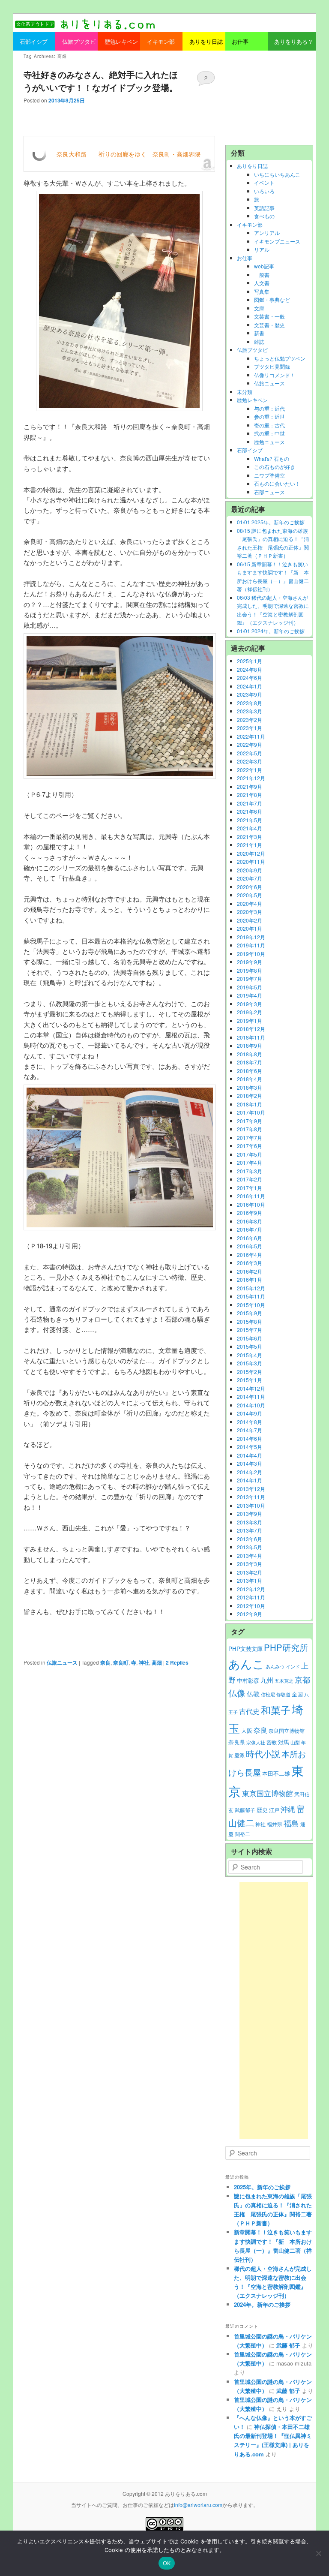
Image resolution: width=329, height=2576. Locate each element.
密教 (272, 1742)
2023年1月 (250, 728)
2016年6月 (250, 1238)
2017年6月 (250, 1146)
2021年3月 (250, 837)
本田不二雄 (276, 1773)
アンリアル (267, 233)
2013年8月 (250, 1522)
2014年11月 (251, 1396)
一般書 (262, 275)
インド (293, 1667)
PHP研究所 (286, 1647)
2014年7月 (250, 1430)
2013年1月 (250, 1580)
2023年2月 (250, 720)
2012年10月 (251, 1606)
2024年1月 (250, 686)
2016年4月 (250, 1255)
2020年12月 (251, 853)
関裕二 (242, 1834)
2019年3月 (250, 1004)
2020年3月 (250, 912)
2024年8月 (250, 669)
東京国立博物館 (268, 1793)
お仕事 (245, 258)
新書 (259, 333)
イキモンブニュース (277, 241)
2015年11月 (251, 1296)
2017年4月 (250, 1162)
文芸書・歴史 (269, 325)
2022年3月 (250, 761)
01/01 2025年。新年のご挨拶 (271, 522)
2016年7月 (250, 1229)
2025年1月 (250, 661)
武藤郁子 (245, 1810)
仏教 (253, 1694)
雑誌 (259, 341)
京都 (302, 1679)
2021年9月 (250, 786)
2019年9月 (250, 962)
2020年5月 (250, 895)
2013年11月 (251, 1497)
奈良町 (121, 1662)
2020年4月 (250, 903)
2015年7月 (250, 1330)
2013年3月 (250, 1564)
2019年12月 (251, 937)
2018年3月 (250, 1087)
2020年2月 (250, 920)
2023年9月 (250, 694)
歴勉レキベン (252, 400)
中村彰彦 (248, 1680)
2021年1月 (250, 845)
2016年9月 (250, 1213)
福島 (291, 1823)
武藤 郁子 (288, 2345)
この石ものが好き (275, 467)
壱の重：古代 (269, 425)
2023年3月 (250, 711)
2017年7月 (250, 1138)
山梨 (295, 1742)
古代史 (249, 1711)
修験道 (283, 1694)
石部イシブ (250, 450)
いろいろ (264, 191)
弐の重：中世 (269, 433)
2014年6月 (250, 1438)
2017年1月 (250, 1188)
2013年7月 (250, 1530)
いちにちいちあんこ (277, 174)
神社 (144, 1662)
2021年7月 (250, 803)
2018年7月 (250, 1062)
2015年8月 (250, 1321)
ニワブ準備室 (269, 475)
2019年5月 (250, 987)
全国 (297, 1694)
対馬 (284, 1742)
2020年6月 (250, 887)
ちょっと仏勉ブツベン (280, 358)
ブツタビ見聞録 (272, 366)
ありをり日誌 (252, 166)
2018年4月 (250, 1079)
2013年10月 (251, 1505)
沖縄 (288, 1809)
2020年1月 (250, 928)
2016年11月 (251, 1196)
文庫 (259, 308)
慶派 (239, 1755)
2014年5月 (250, 1447)
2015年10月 (251, 1305)
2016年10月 (251, 1204)
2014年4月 (250, 1455)
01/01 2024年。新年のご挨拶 (271, 631)
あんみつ (275, 1667)
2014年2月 (250, 1472)
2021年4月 (250, 828)
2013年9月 (250, 1513)
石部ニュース (269, 492)
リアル (262, 249)
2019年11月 (251, 945)
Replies (177, 1662)
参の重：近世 (269, 416)
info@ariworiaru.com (198, 2505)
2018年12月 (251, 1029)
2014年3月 (250, 1463)
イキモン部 (250, 224)
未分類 (245, 392)
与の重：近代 (269, 408)
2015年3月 (250, 1363)
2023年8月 (250, 703)
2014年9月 (250, 1413)
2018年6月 (250, 1071)
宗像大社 (256, 1742)
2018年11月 (251, 1037)
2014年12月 (251, 1388)
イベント (264, 182)
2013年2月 (250, 1572)
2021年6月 (250, 811)
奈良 (105, 1662)
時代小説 (263, 1754)
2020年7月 (250, 878)
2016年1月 (250, 1279)
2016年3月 (250, 1263)
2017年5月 (250, 1154)
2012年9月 (250, 1614)
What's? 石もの (272, 458)
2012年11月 (251, 1597)
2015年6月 (250, 1338)
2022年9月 (250, 744)
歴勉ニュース (269, 442)
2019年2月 (250, 1012)
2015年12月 (251, 1288)
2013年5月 (250, 1547)
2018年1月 (250, 1104)
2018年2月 (250, 1096)
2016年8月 (250, 1221)
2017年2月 (250, 1179)
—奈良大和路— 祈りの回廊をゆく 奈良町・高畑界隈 (126, 154)
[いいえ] (318, 2553)
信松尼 (268, 1694)
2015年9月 (250, 1313)
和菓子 (276, 1710)
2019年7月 (250, 978)
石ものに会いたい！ (277, 483)
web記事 (264, 266)
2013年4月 (250, 1556)
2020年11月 (251, 861)
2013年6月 (250, 1539)
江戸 (274, 1810)
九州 (267, 1680)
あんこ (246, 1664)
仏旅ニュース (62, 1662)
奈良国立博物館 (287, 1731)
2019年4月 (250, 995)
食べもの (264, 216)
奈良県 (237, 1742)
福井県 (275, 1824)
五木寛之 (284, 1681)
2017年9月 (250, 1121)
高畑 (157, 1662)
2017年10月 (251, 1112)
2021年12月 (251, 778)
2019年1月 (250, 1020)
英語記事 (264, 208)
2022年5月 (250, 753)
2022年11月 (251, 736)
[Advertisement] (269, 98)
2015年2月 (250, 1372)
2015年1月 (250, 1380)
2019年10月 (251, 954)
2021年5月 (250, 820)
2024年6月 (250, 678)
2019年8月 (250, 970)
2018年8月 (250, 1054)
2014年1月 (250, 1480)
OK (167, 2563)
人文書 (262, 283)
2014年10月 (251, 1405)
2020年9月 (250, 870)
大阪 (247, 1730)
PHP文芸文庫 (245, 1649)
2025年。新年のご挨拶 (262, 2187)
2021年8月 (250, 795)
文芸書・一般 (269, 316)
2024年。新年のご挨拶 (262, 2304)
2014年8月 (250, 1422)
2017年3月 (250, 1171)
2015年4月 (250, 1355)
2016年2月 (250, 1271)
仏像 (237, 1693)
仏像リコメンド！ (275, 375)
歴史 (262, 1810)
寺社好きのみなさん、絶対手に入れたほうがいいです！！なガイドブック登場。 (101, 81)
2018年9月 (250, 1045)
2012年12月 (251, 1589)
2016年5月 (250, 1246)
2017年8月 (250, 1129)
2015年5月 (250, 1346)
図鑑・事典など (272, 299)
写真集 (262, 291)
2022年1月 (250, 770)
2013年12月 (251, 1489)
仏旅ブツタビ (252, 350)
